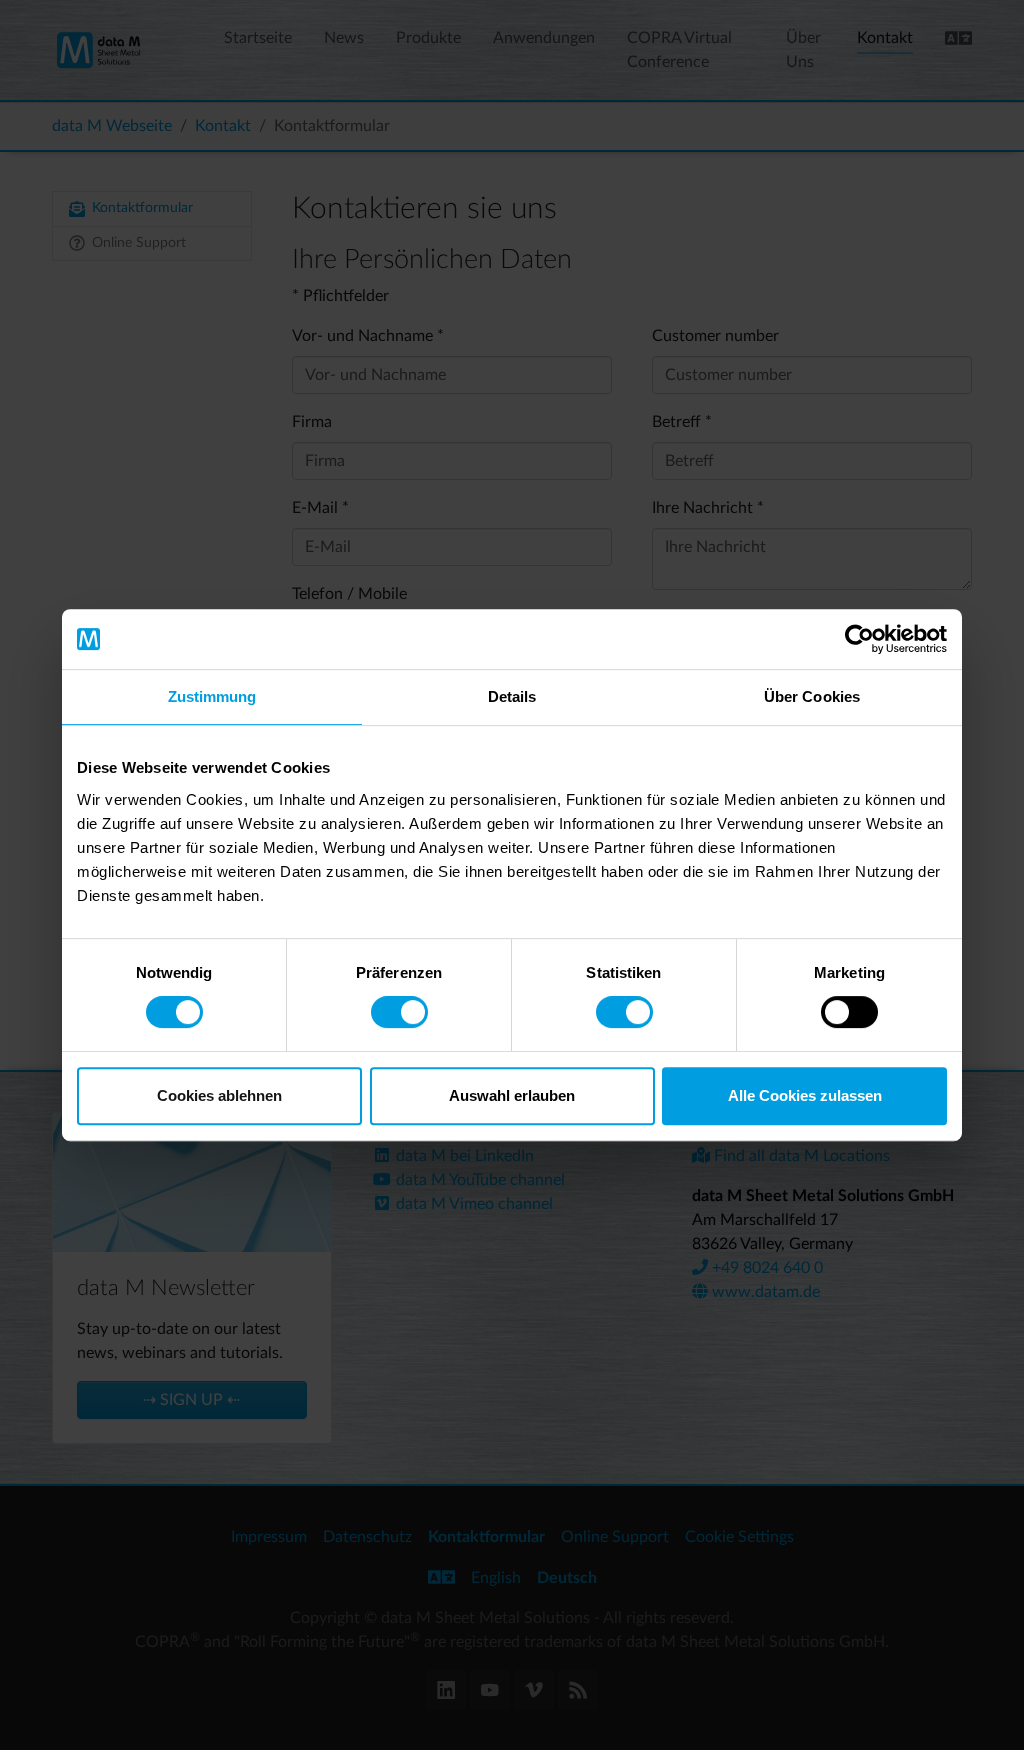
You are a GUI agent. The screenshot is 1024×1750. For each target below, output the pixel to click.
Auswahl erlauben (512, 1095)
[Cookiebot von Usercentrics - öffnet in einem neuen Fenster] (859, 639)
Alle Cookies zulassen (805, 1095)
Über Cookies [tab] (812, 696)
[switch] (399, 1012)
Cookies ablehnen (219, 1095)
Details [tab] (512, 696)
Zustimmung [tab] (212, 696)
